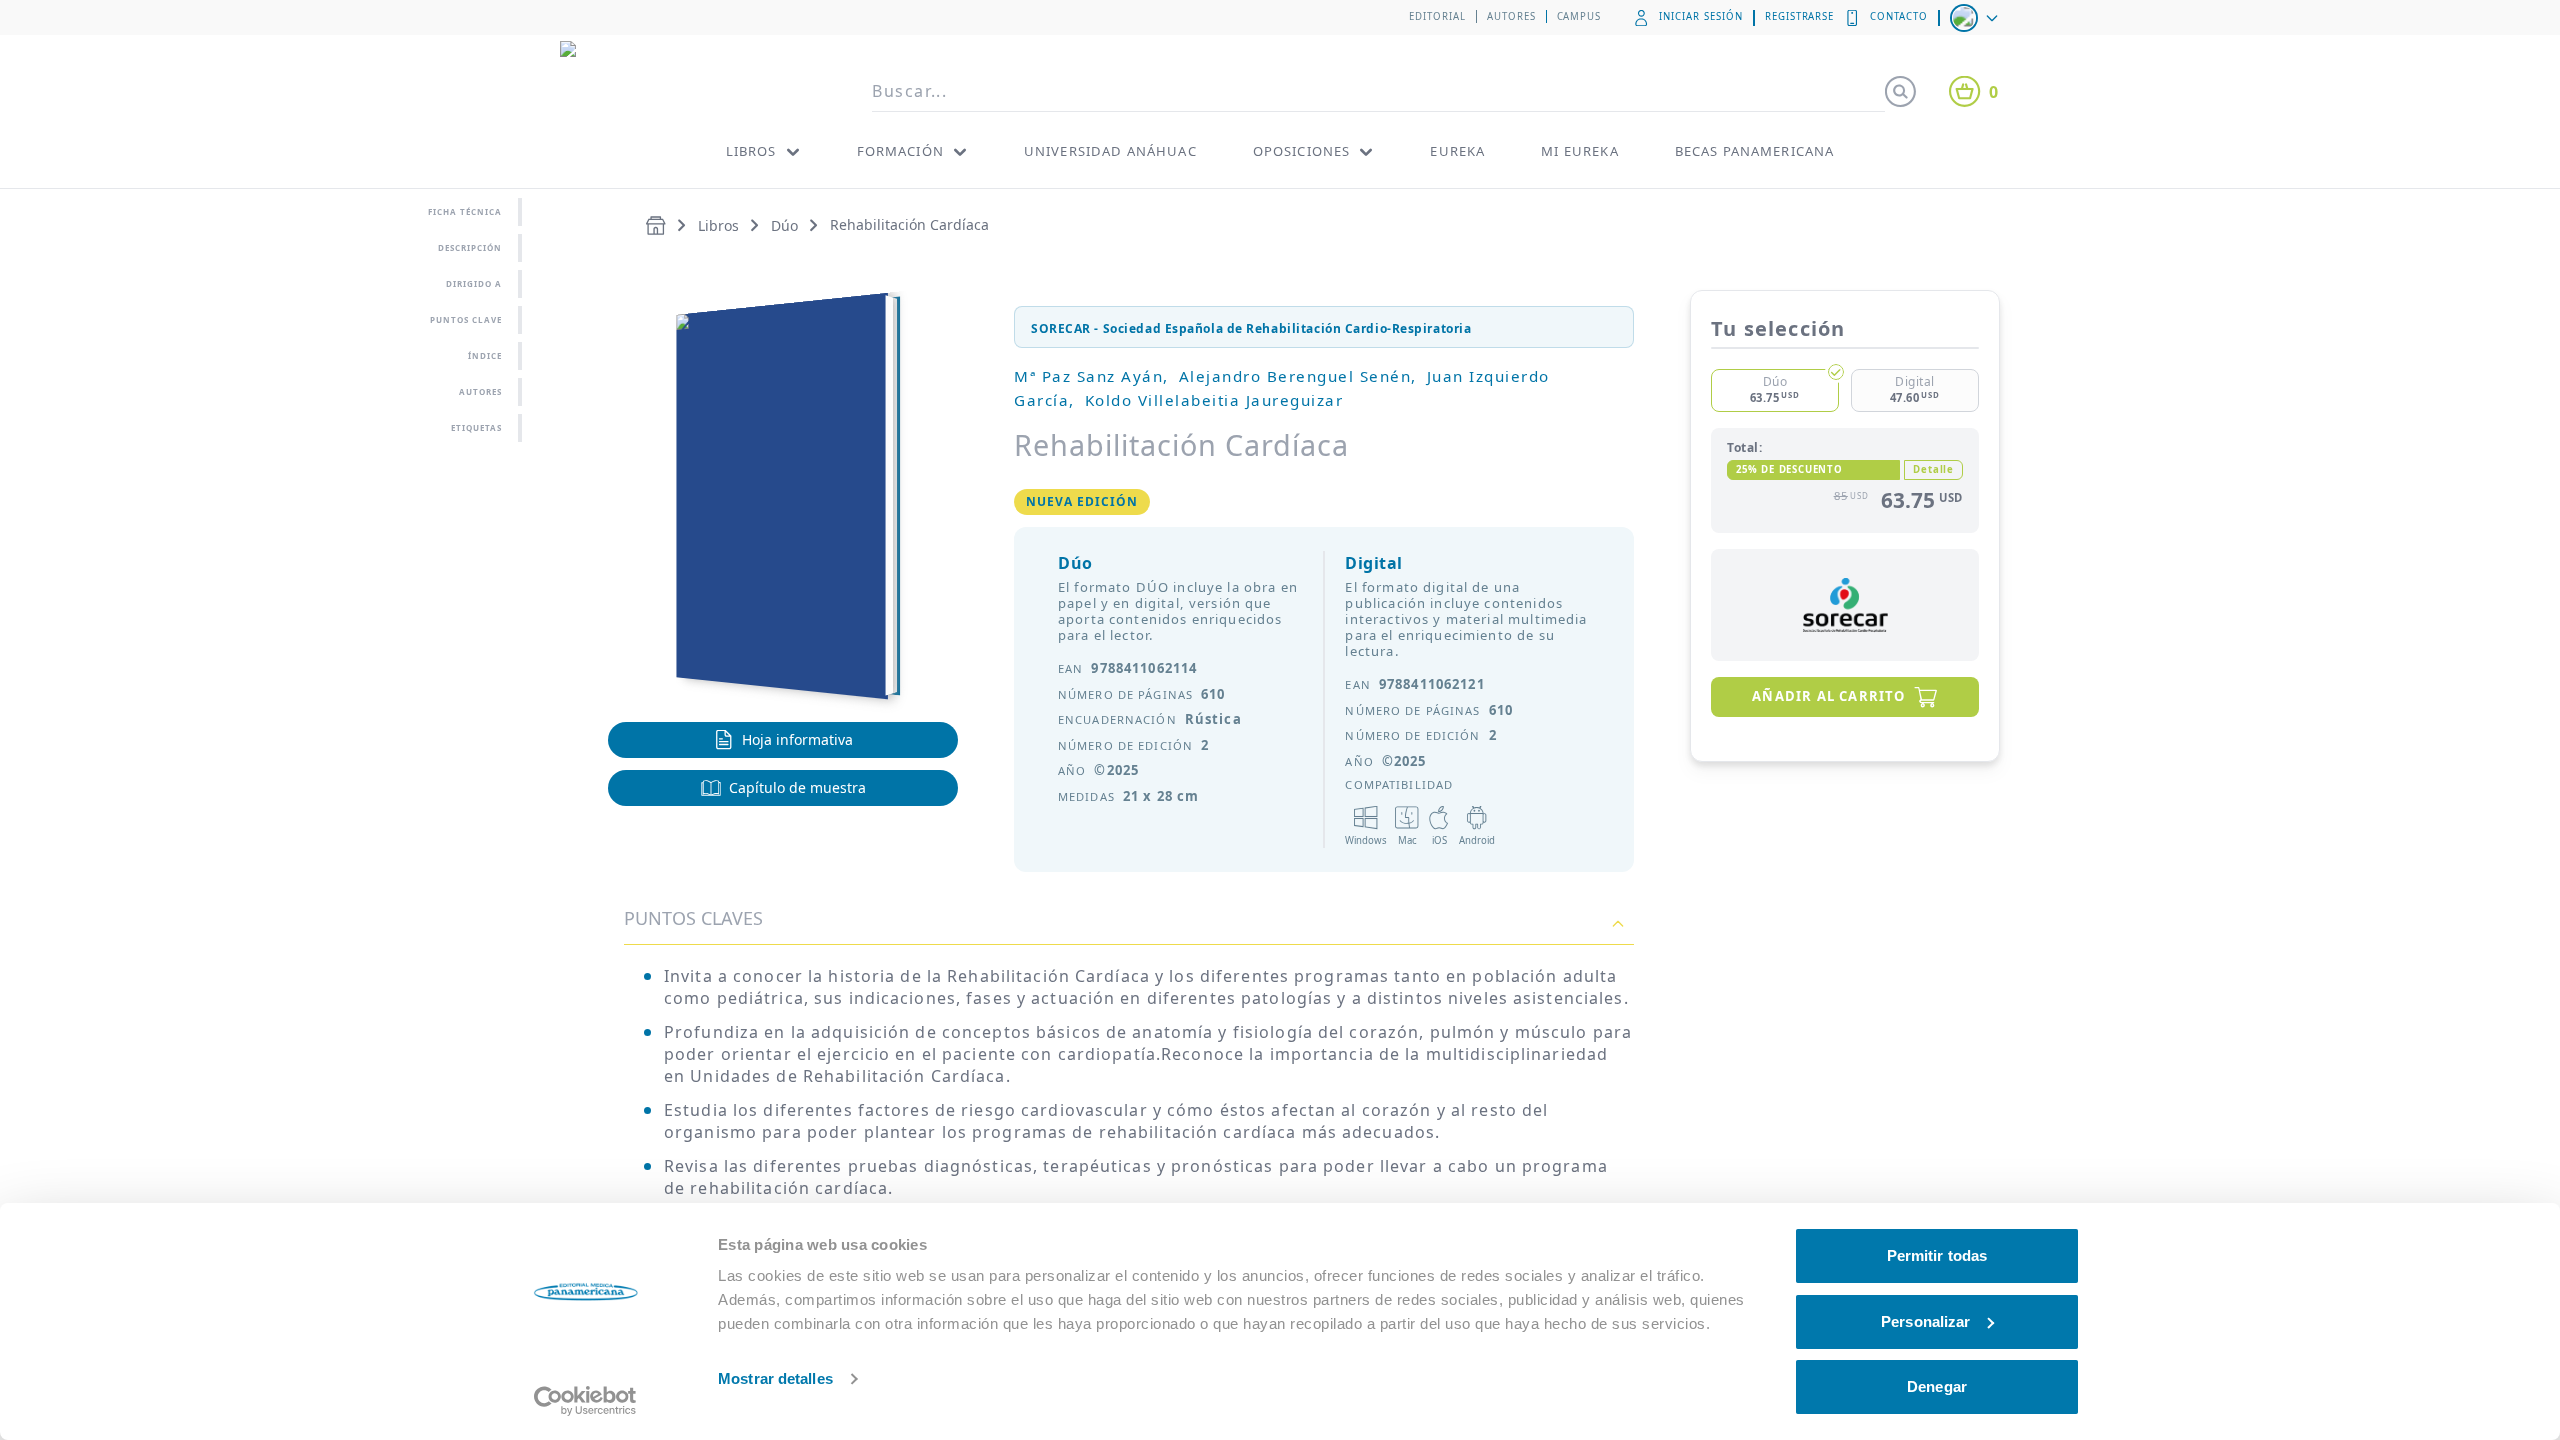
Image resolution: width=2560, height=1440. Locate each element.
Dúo (784, 225)
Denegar (1937, 1386)
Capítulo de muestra (797, 787)
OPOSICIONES (1302, 151)
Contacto (1899, 16)
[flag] (1976, 18)
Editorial (1437, 16)
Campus (1579, 16)
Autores (1511, 16)
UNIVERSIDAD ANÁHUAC (1110, 151)
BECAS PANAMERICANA (1755, 151)
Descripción (470, 247)
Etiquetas (476, 427)
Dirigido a (474, 283)
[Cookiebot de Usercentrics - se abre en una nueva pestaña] (585, 1401)
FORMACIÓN (900, 151)
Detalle (1933, 469)
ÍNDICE (485, 355)
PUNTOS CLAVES (693, 918)
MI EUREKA (1579, 151)
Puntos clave (466, 319)
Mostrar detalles (775, 1378)
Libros (718, 225)
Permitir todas (1937, 1255)
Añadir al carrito (1828, 696)
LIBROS (751, 151)
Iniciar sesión (1700, 16)
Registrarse (1800, 16)
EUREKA (1457, 151)
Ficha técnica (465, 211)
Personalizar (1925, 1321)
